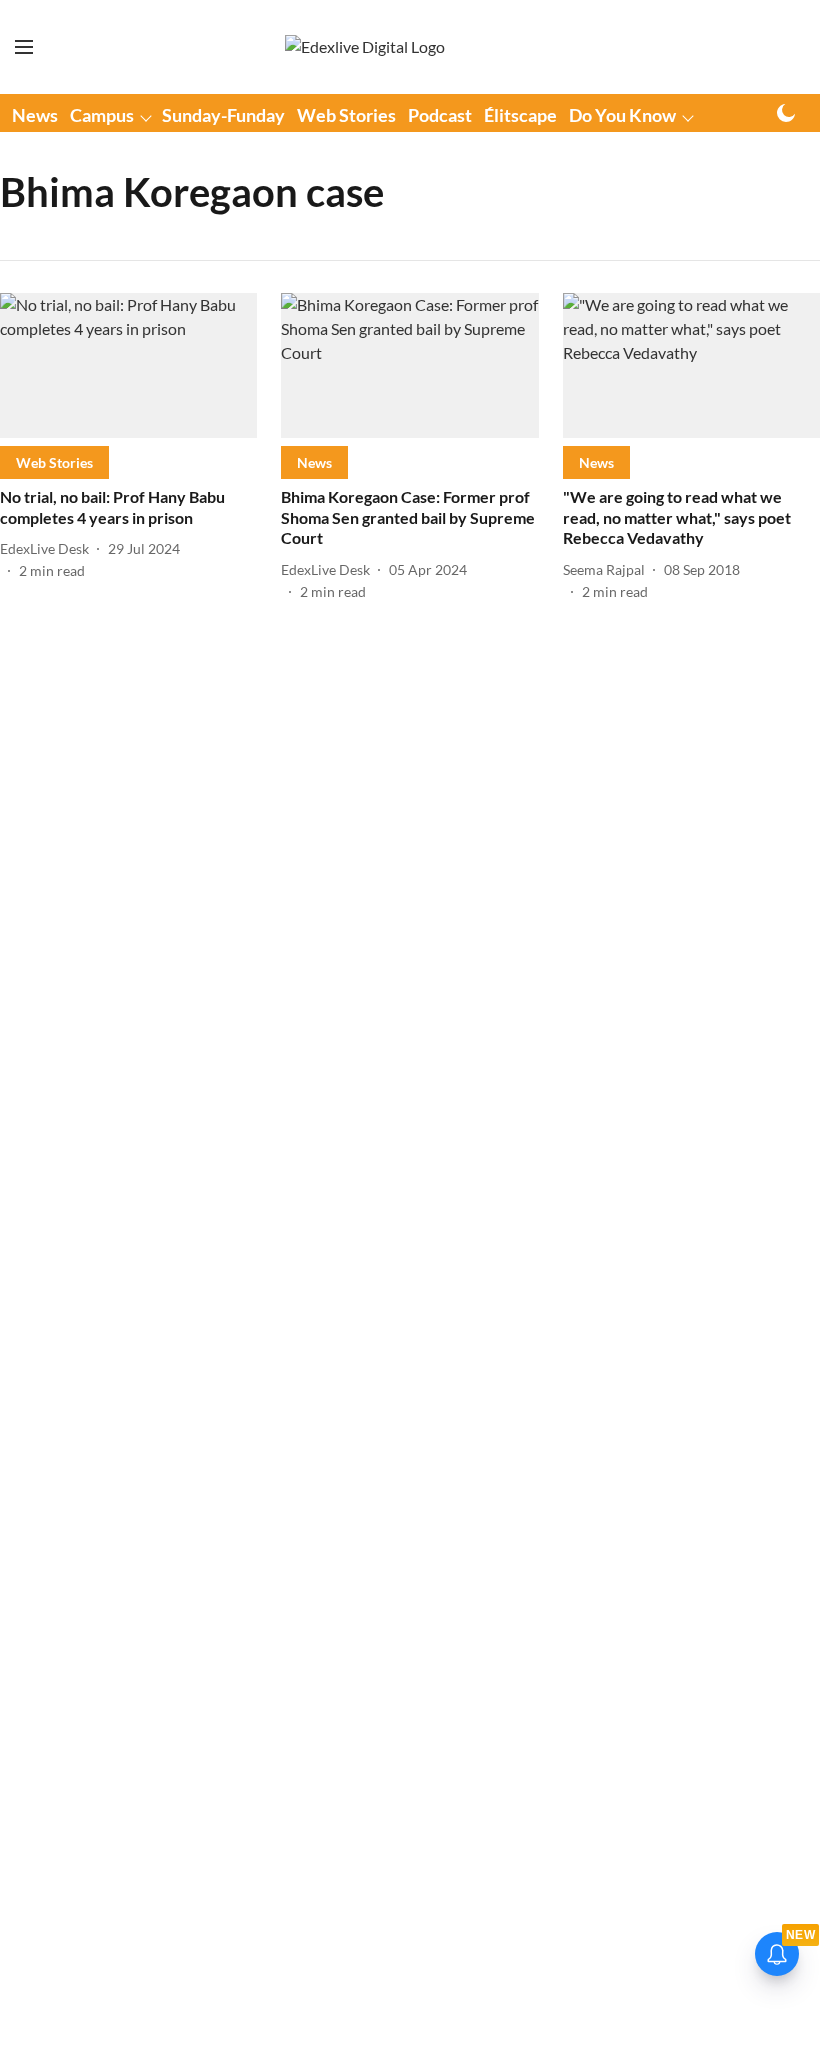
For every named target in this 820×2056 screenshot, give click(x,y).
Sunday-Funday (223, 115)
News (35, 115)
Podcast (440, 115)
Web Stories (346, 115)
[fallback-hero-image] (128, 365)
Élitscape (520, 115)
